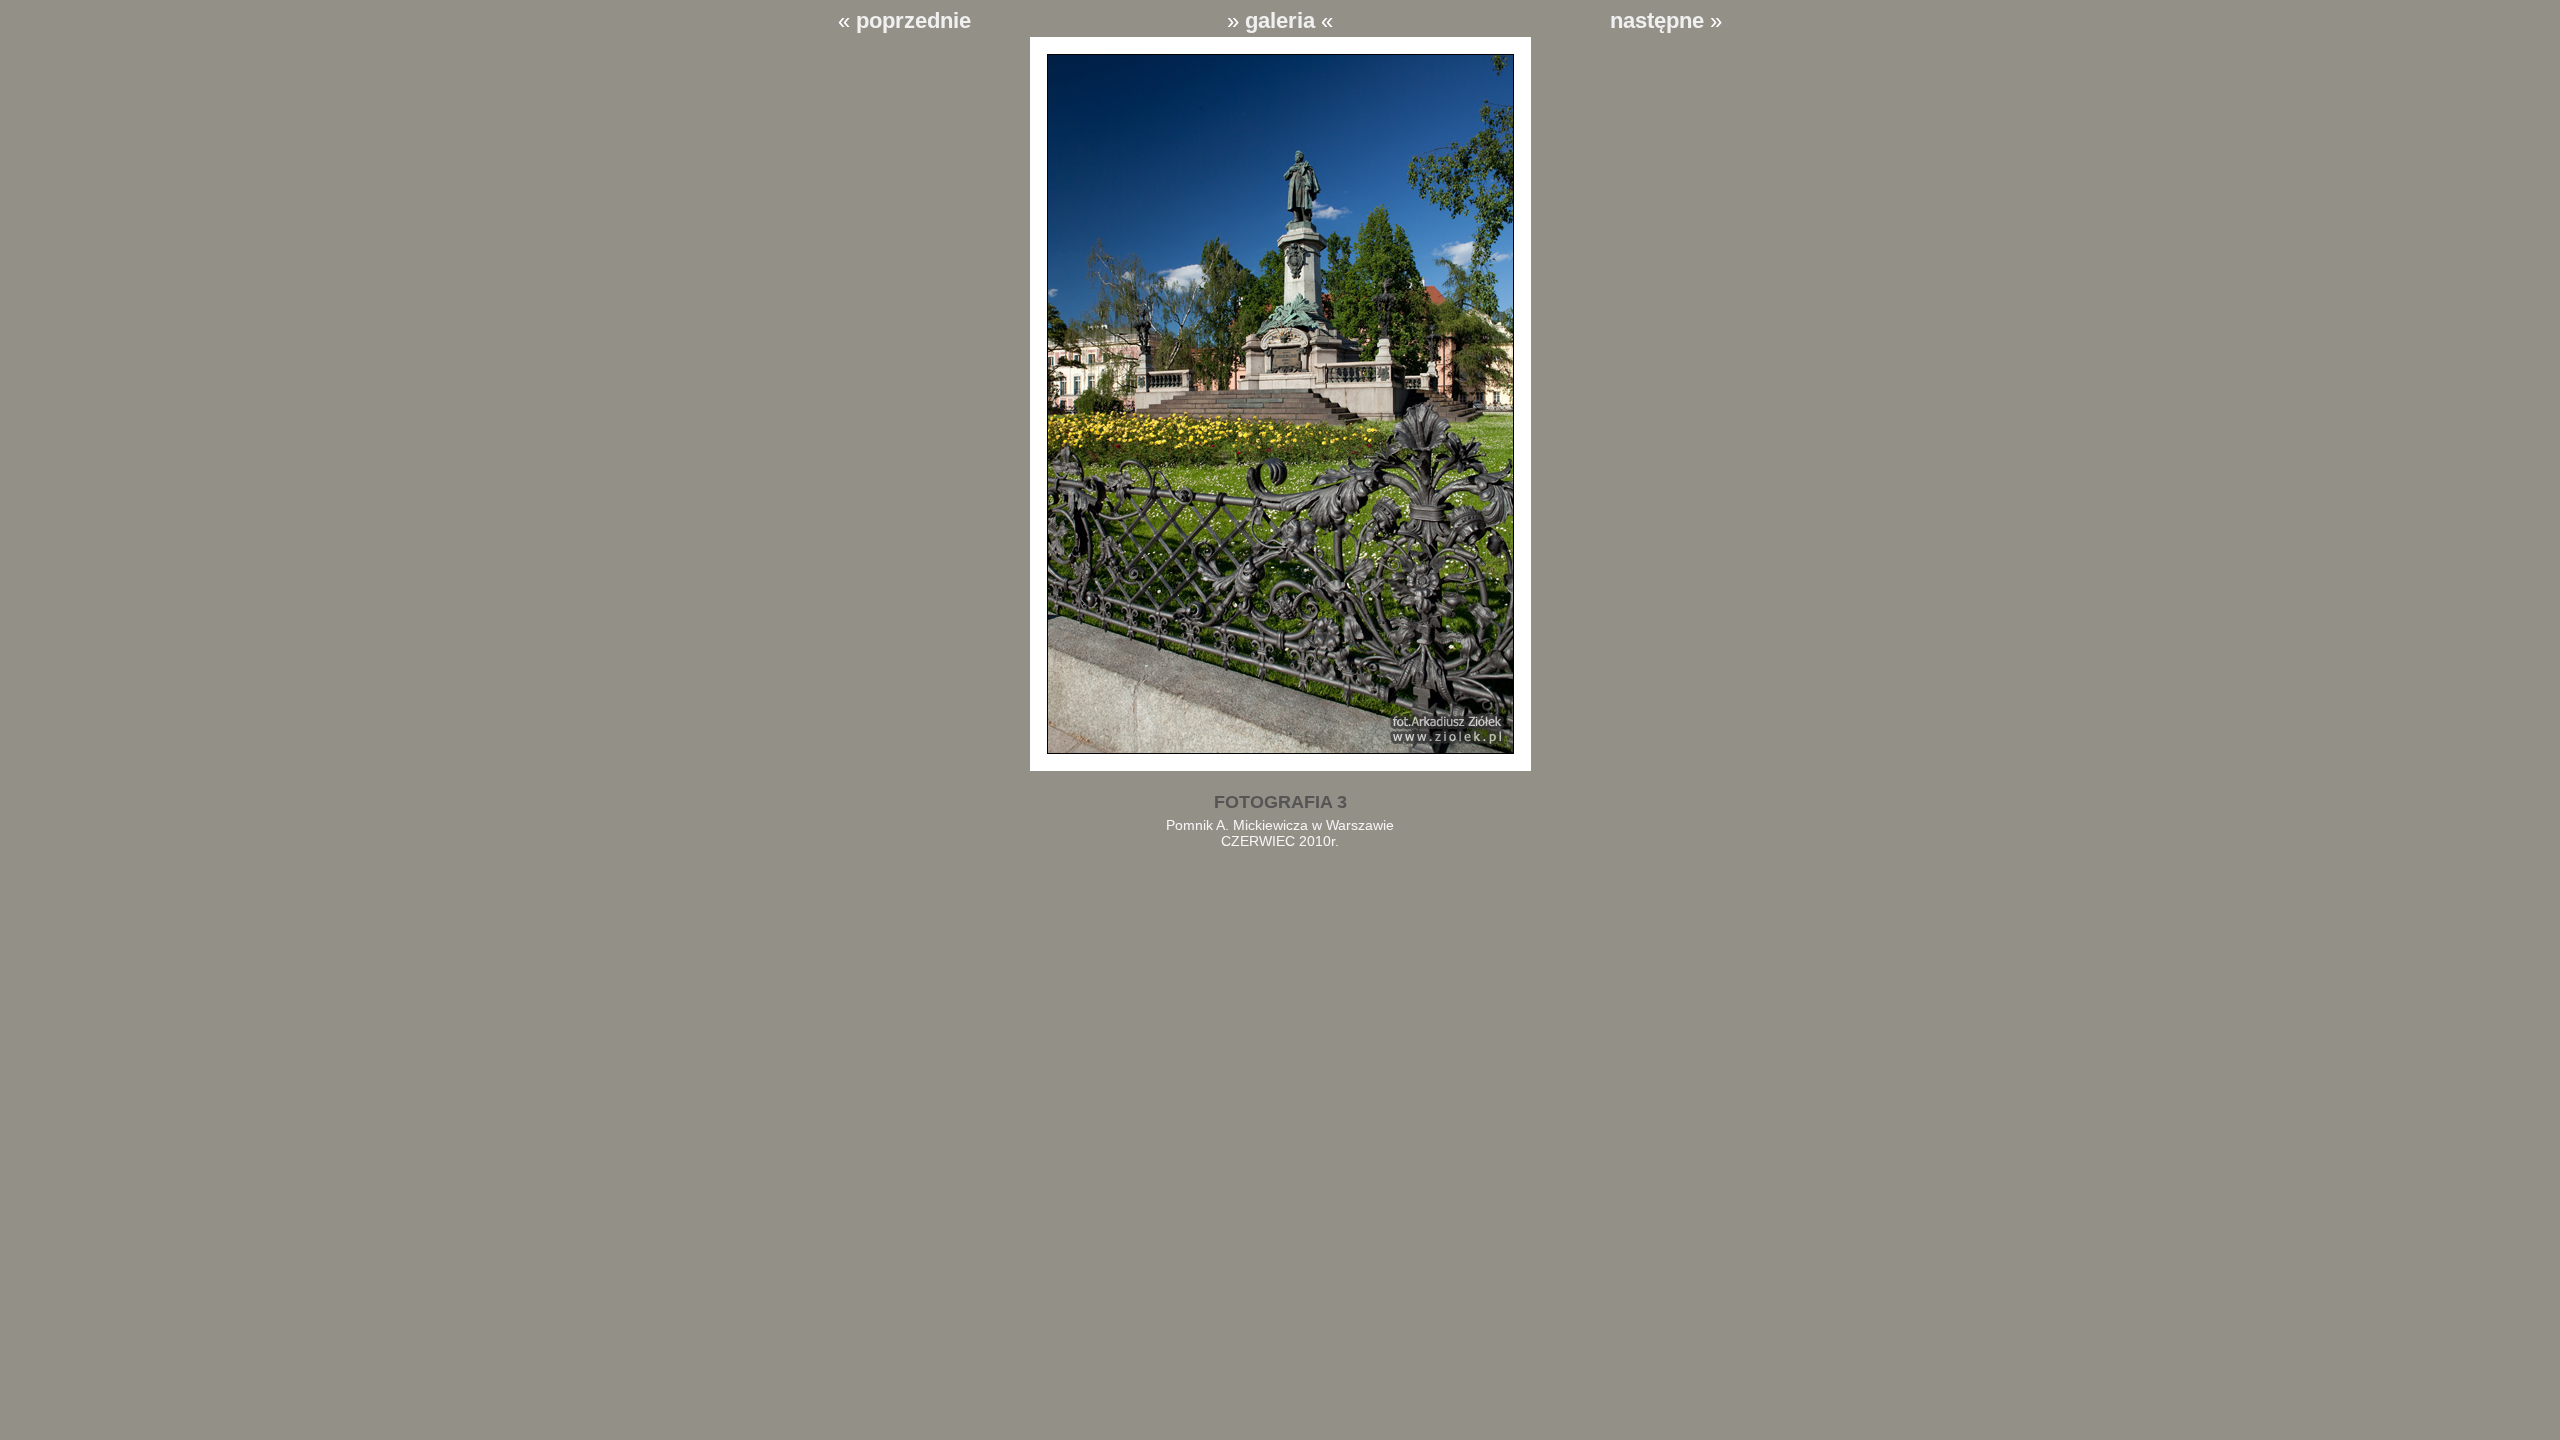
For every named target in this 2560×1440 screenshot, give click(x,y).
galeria (1280, 20)
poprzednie (913, 20)
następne (1657, 20)
